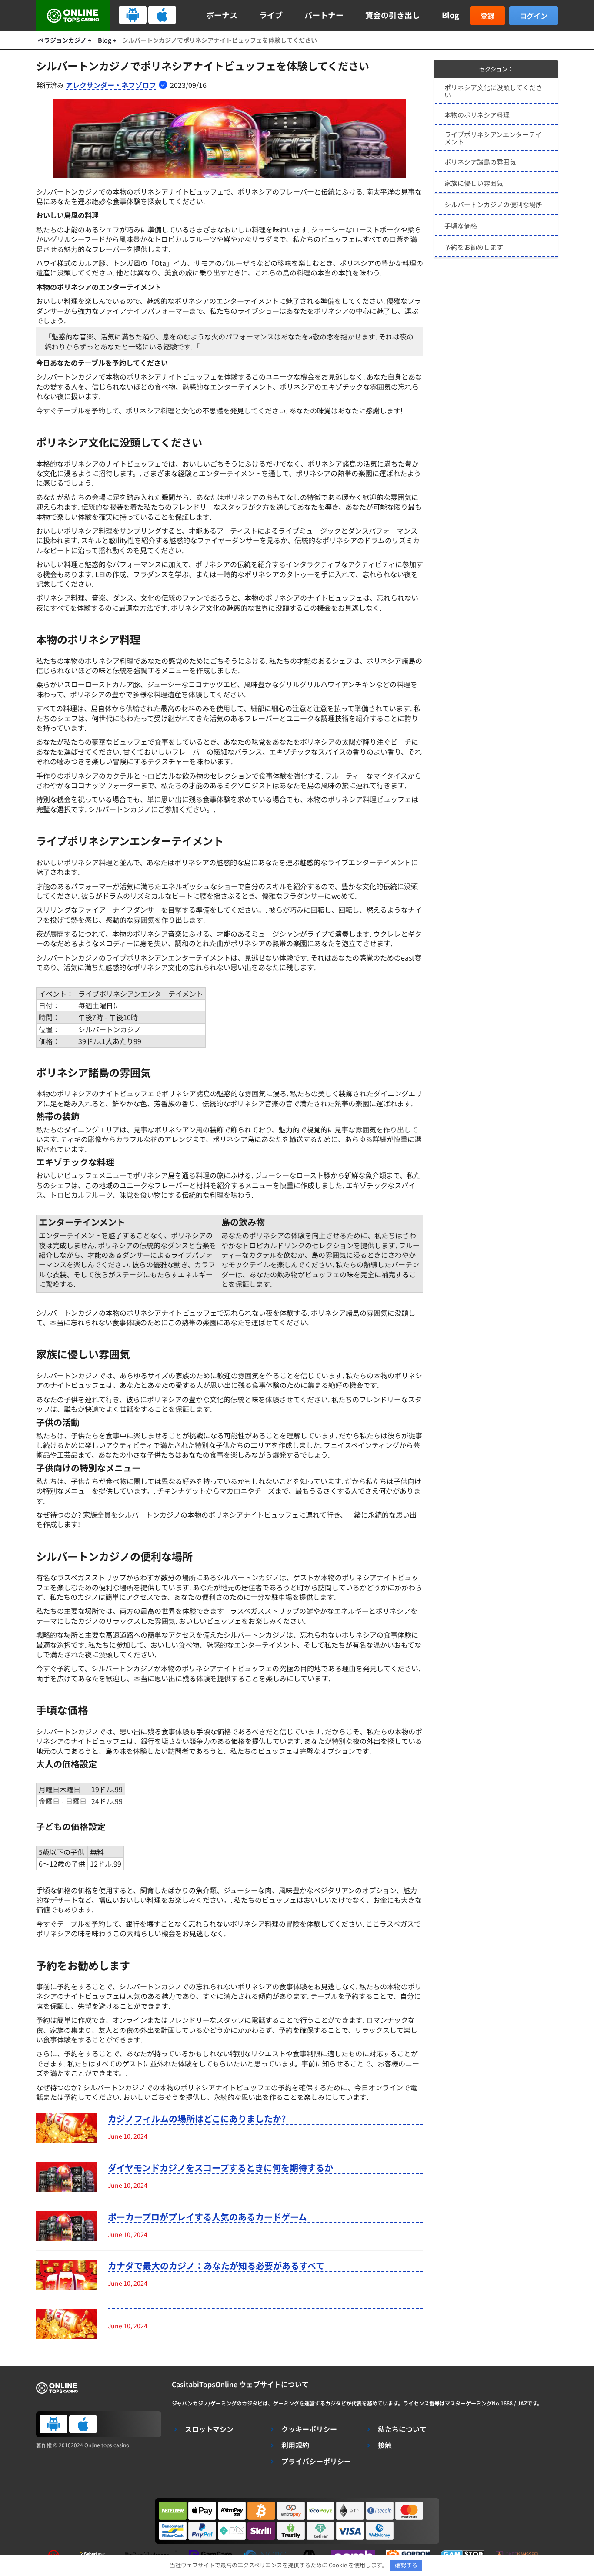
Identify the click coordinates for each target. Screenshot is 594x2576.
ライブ (271, 15)
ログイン (534, 16)
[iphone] (162, 15)
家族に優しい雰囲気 (474, 183)
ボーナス (222, 15)
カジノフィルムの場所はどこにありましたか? (197, 2119)
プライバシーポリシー (316, 2461)
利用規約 (295, 2445)
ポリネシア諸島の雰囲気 (480, 162)
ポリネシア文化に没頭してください (493, 91)
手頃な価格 (461, 226)
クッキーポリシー (309, 2429)
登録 (487, 16)
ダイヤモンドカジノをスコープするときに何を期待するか (220, 2168)
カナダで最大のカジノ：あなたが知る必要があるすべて (216, 2266)
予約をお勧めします (474, 247)
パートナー (324, 15)
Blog (451, 15)
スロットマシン (209, 2429)
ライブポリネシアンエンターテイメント (493, 138)
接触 (385, 2445)
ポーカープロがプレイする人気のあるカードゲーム (207, 2217)
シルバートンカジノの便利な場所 (493, 204)
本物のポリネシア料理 (477, 115)
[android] (133, 15)
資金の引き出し (393, 15)
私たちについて (402, 2429)
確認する (406, 2565)
